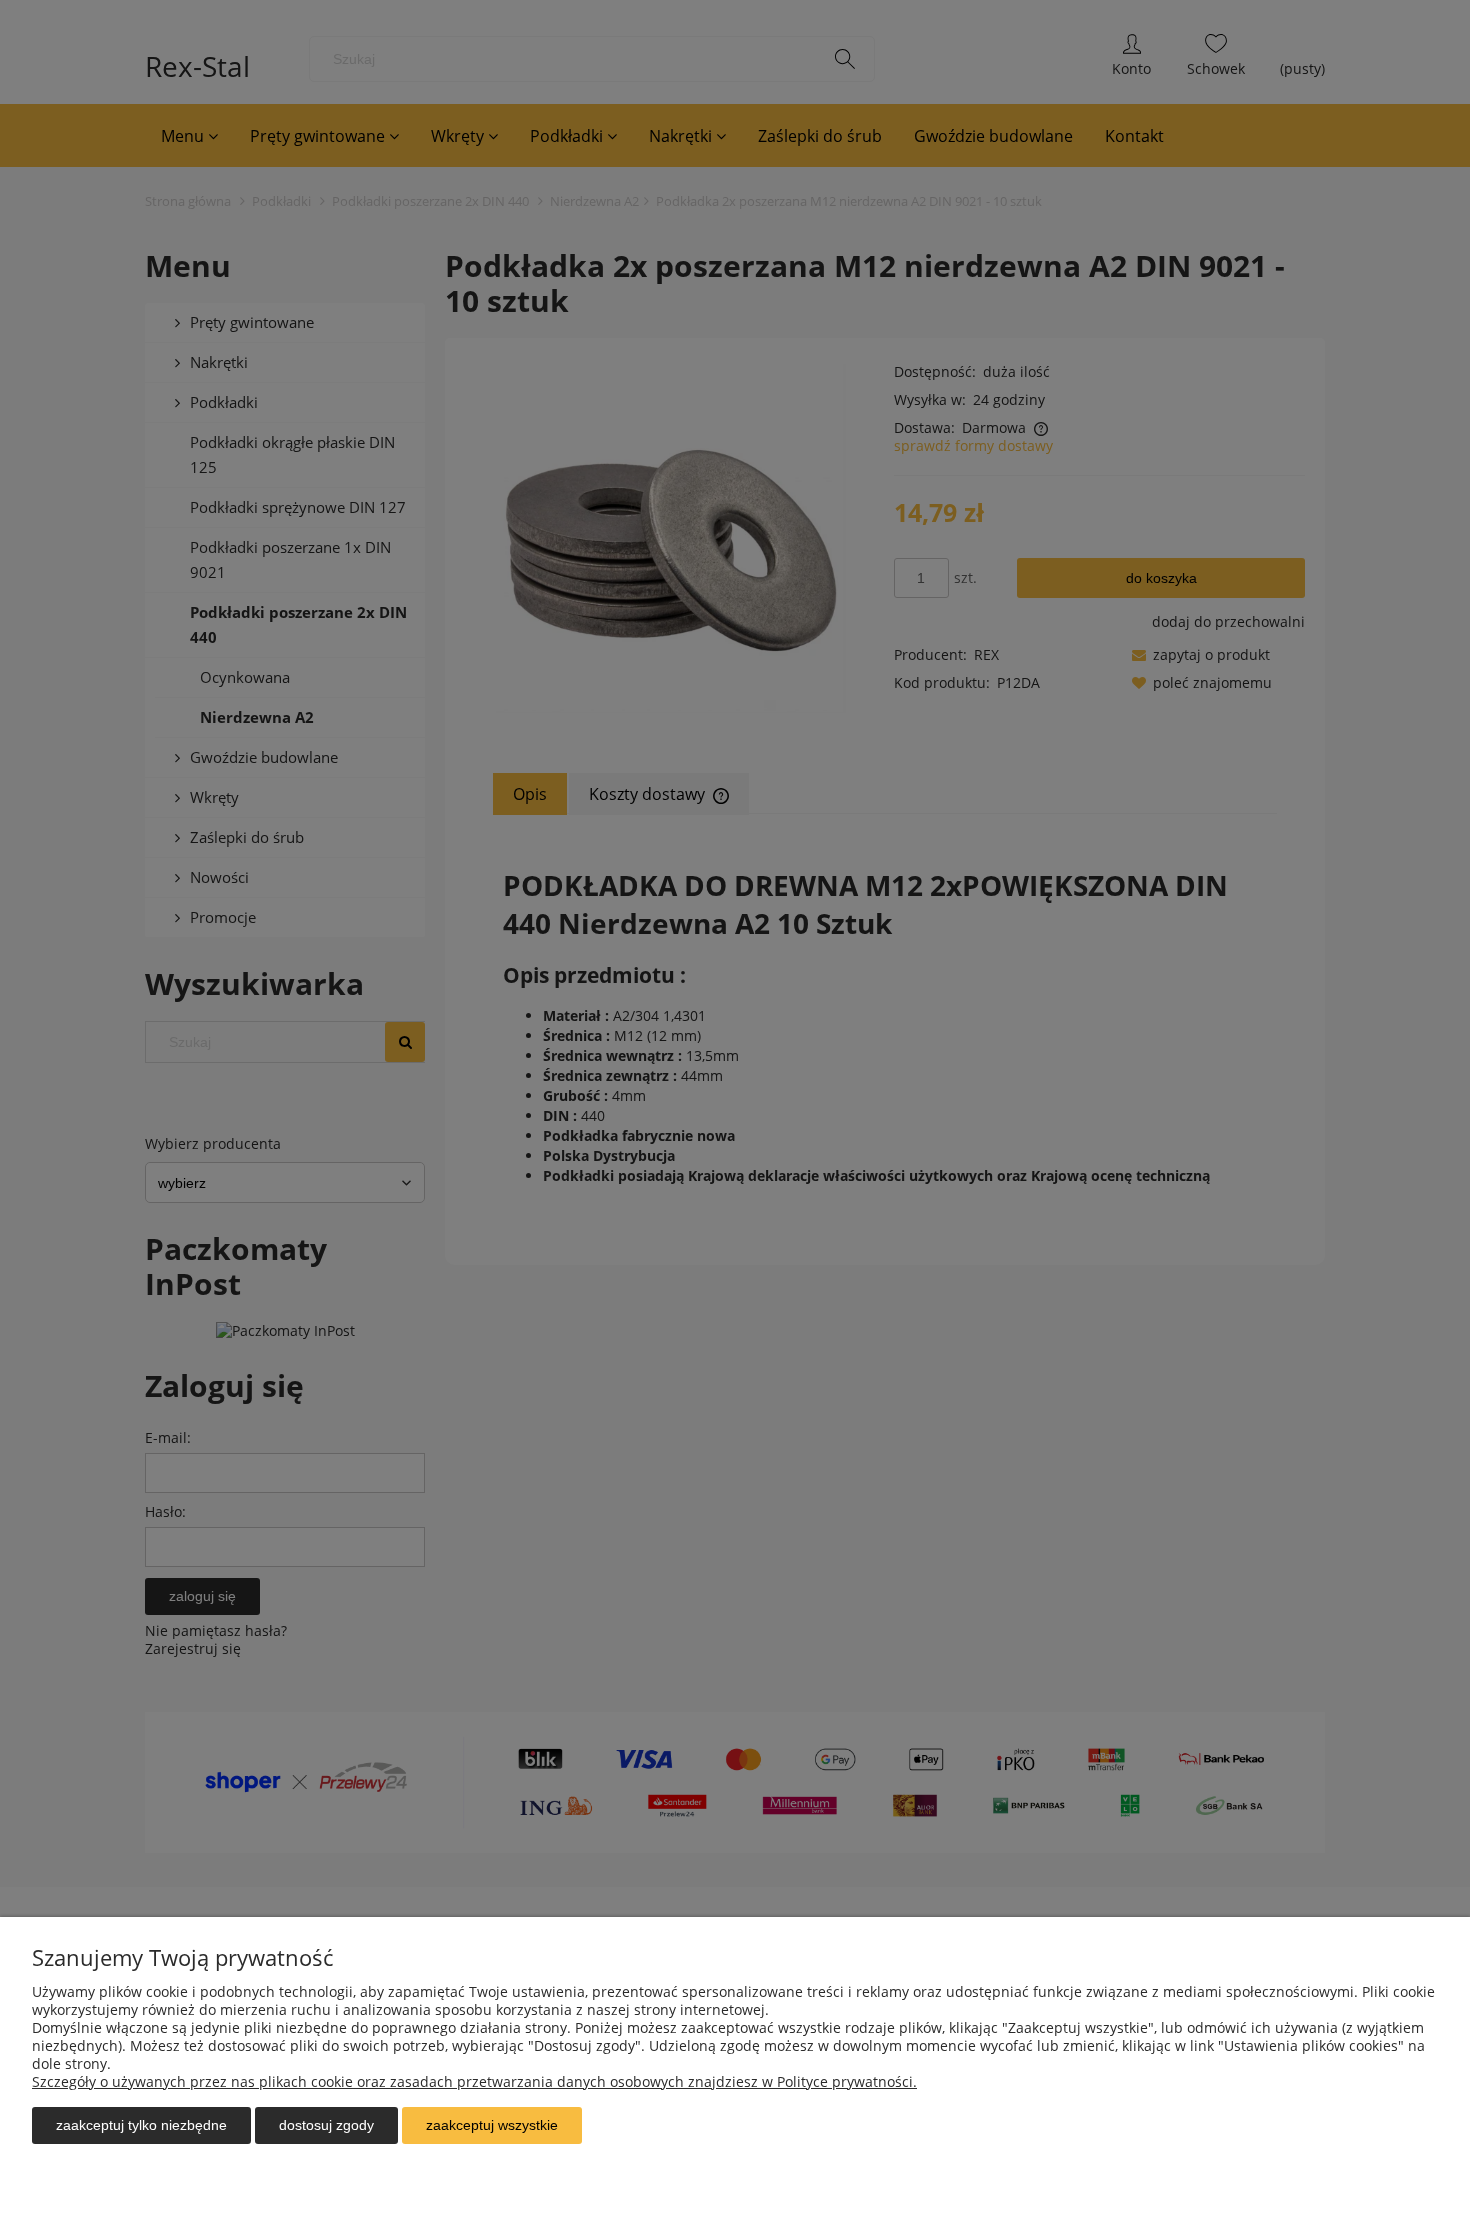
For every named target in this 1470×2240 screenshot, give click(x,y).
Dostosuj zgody (326, 2125)
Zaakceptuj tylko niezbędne (141, 2125)
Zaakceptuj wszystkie (492, 2125)
